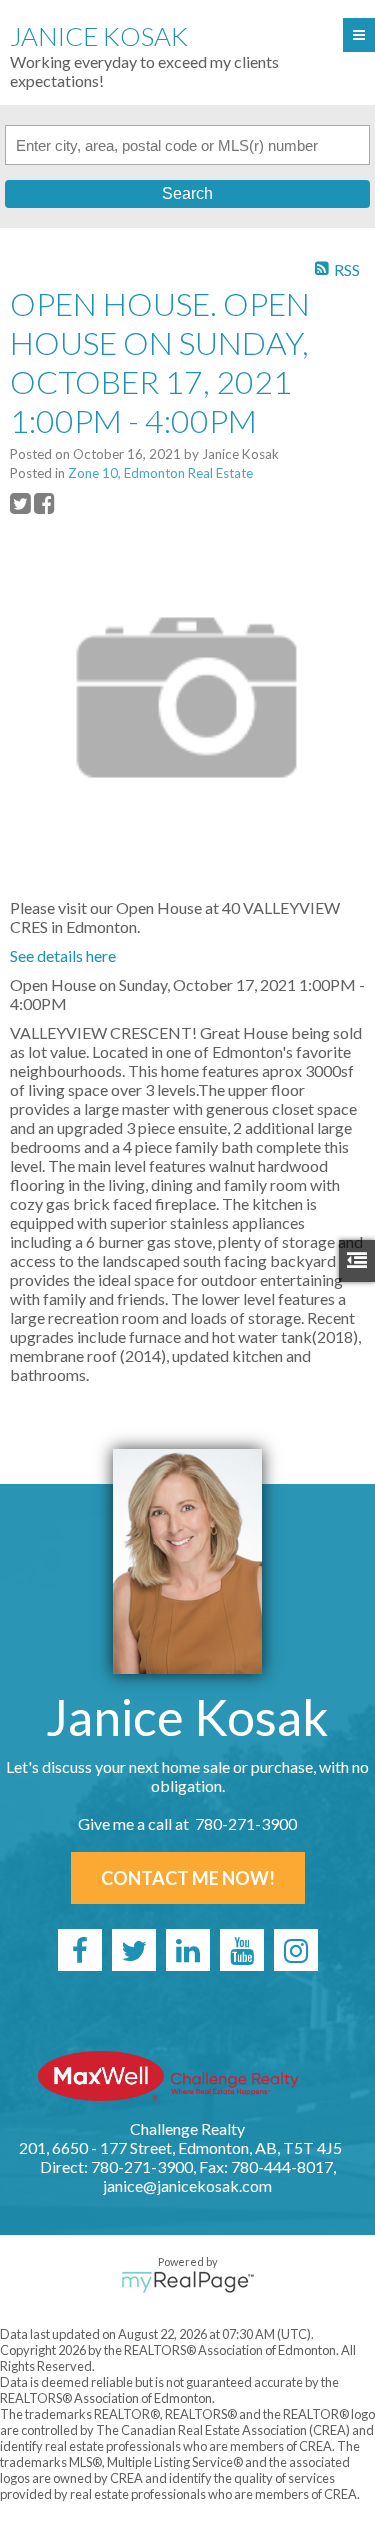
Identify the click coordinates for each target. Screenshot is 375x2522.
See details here (63, 955)
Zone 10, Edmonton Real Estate (160, 473)
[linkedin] (188, 1950)
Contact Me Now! (188, 1878)
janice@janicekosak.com (187, 2185)
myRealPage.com (187, 2282)
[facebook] (80, 1950)
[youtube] (242, 1950)
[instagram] (296, 1950)
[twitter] (134, 1950)
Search (187, 193)
